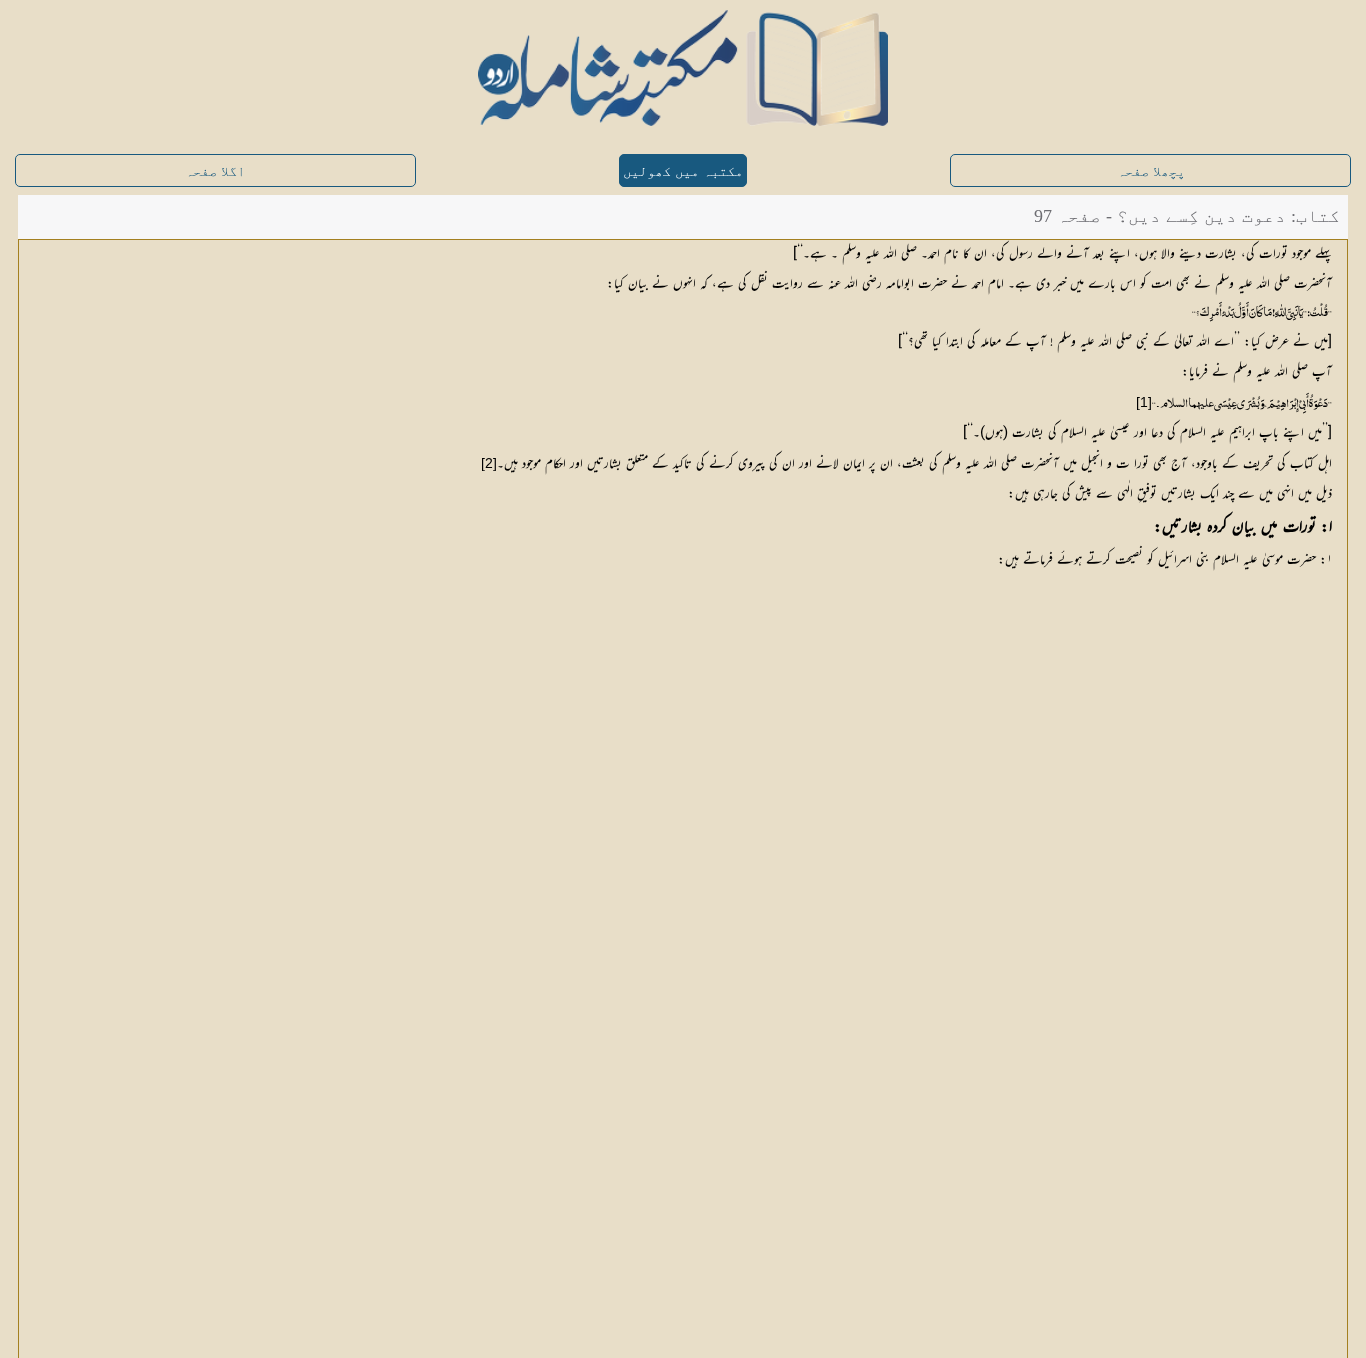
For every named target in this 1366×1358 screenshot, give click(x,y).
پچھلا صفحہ (1151, 171)
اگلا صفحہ (215, 171)
